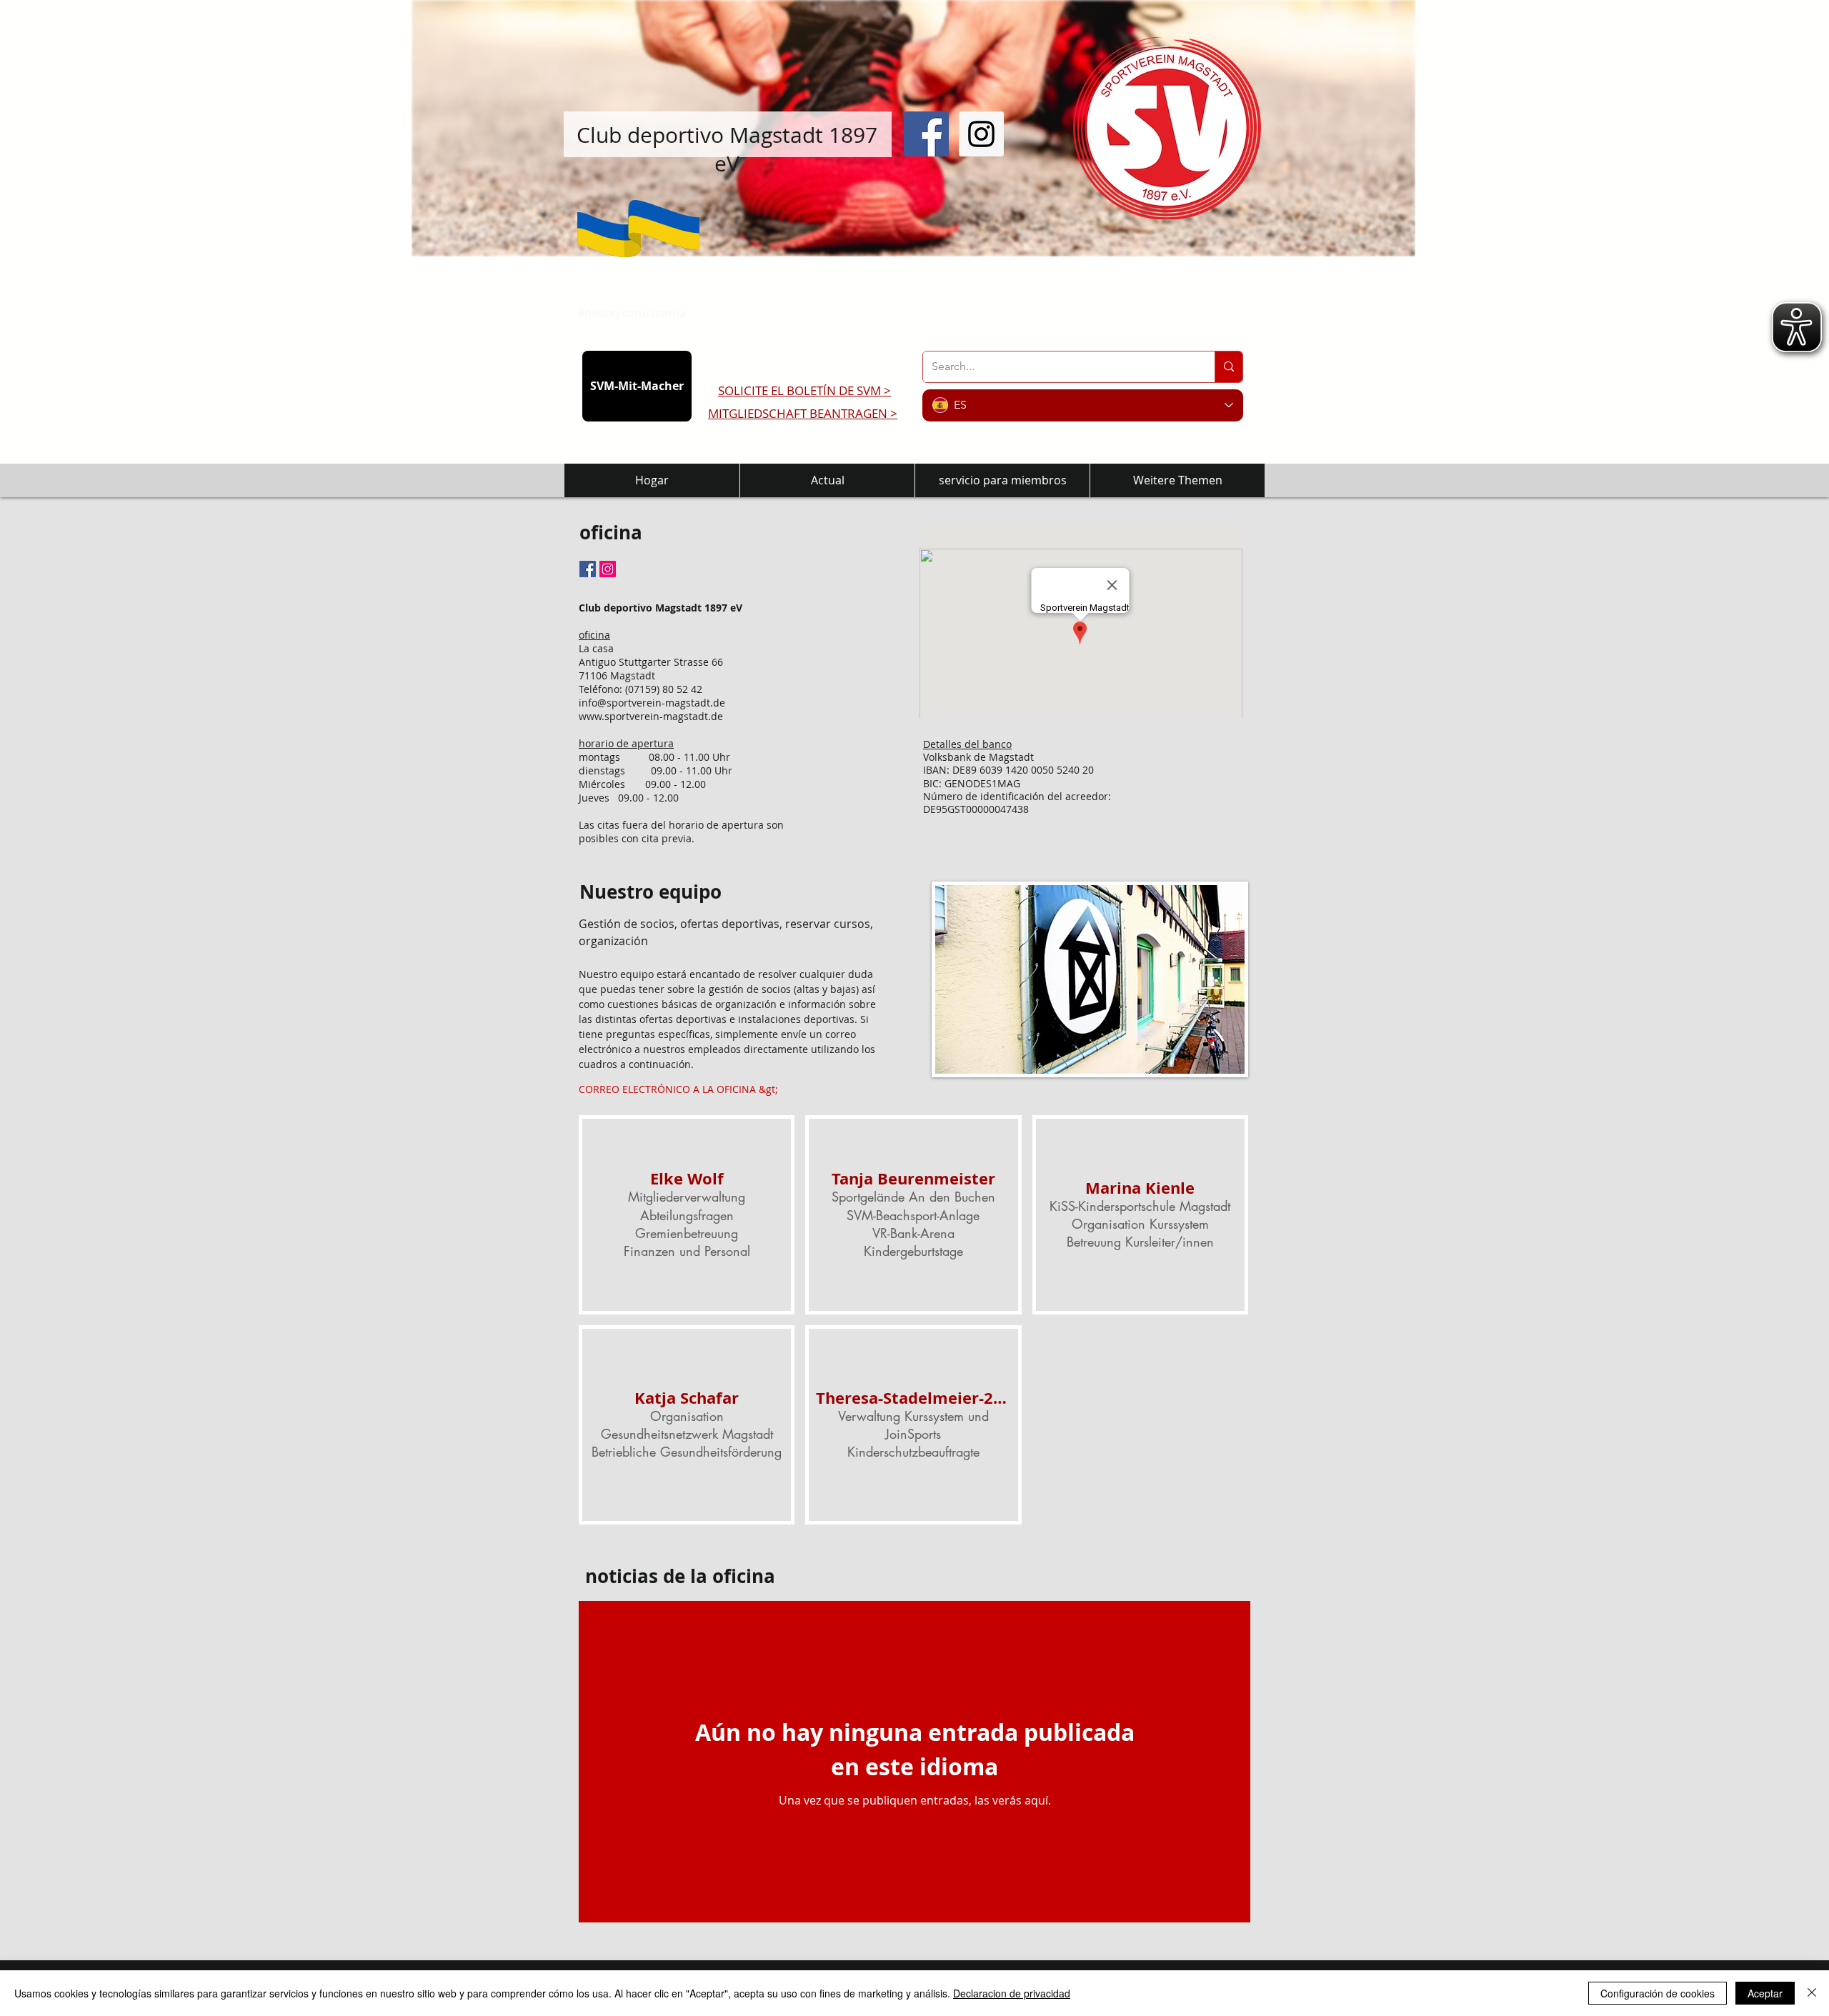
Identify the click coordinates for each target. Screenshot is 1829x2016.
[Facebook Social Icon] (926, 134)
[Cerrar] (1812, 1993)
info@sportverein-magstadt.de (652, 703)
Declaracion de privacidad (1012, 1993)
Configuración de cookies (1658, 1993)
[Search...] (1229, 367)
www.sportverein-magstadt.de (651, 716)
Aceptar (1765, 1993)
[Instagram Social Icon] (981, 134)
